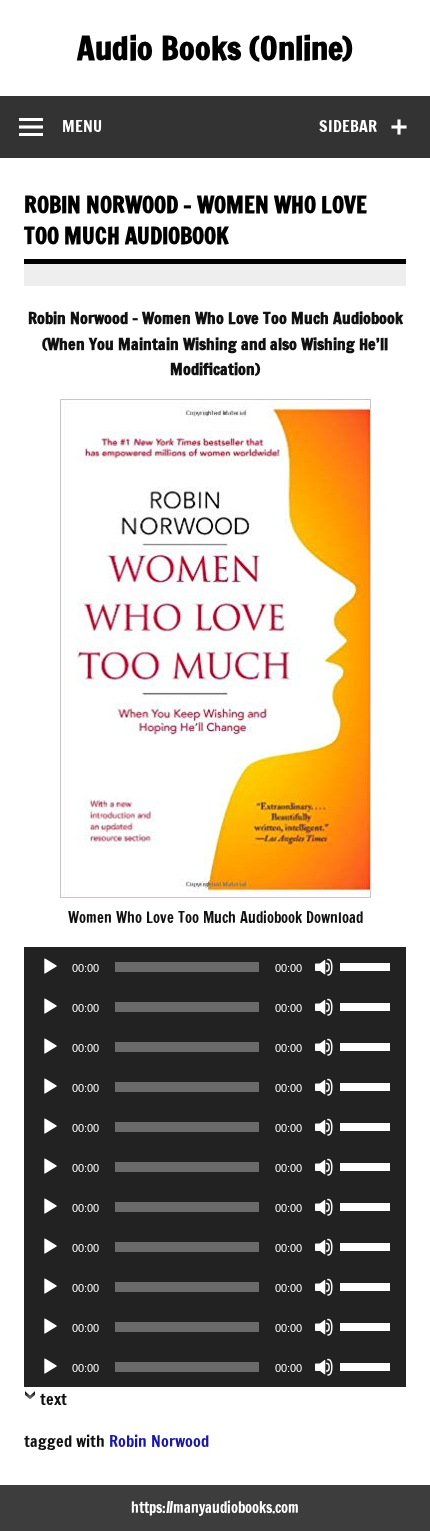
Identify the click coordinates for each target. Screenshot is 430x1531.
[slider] (368, 965)
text (53, 1399)
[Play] (50, 967)
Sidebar (348, 126)
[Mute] (324, 967)
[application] (215, 967)
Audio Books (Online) (215, 48)
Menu (82, 126)
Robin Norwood (159, 1441)
